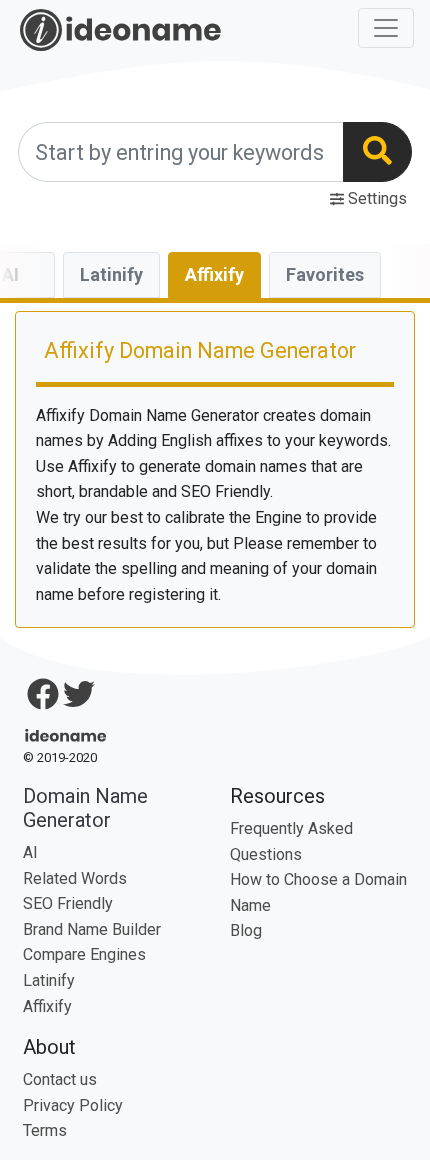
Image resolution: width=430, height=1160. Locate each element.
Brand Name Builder (92, 929)
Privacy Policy (73, 1105)
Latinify (111, 274)
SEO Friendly (68, 903)
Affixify (223, 274)
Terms (45, 1130)
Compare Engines (84, 954)
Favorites (325, 274)
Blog (246, 930)
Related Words (75, 878)
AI (30, 852)
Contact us (60, 1079)
